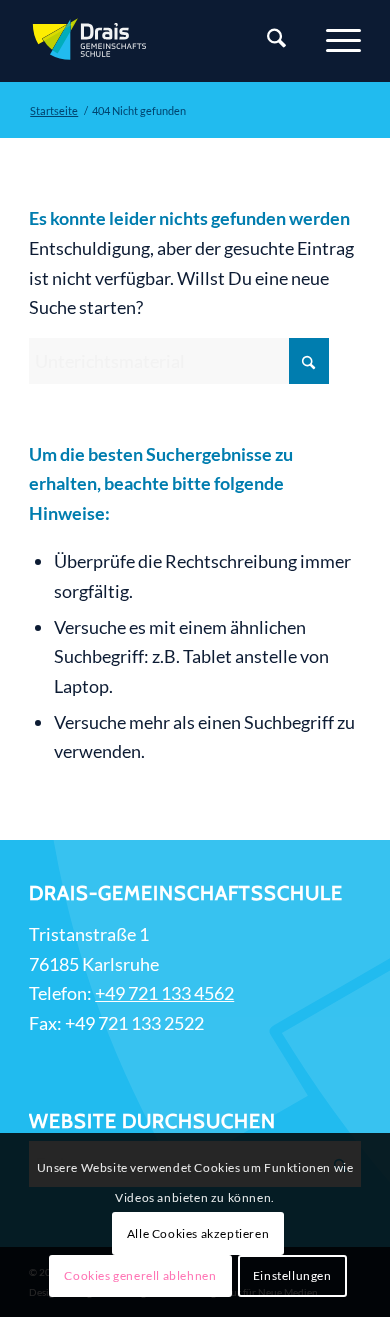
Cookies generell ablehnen (140, 1275)
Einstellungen (292, 1275)
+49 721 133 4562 (164, 993)
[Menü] (333, 41)
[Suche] (266, 41)
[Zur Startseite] (161, 41)
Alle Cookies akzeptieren (198, 1233)
